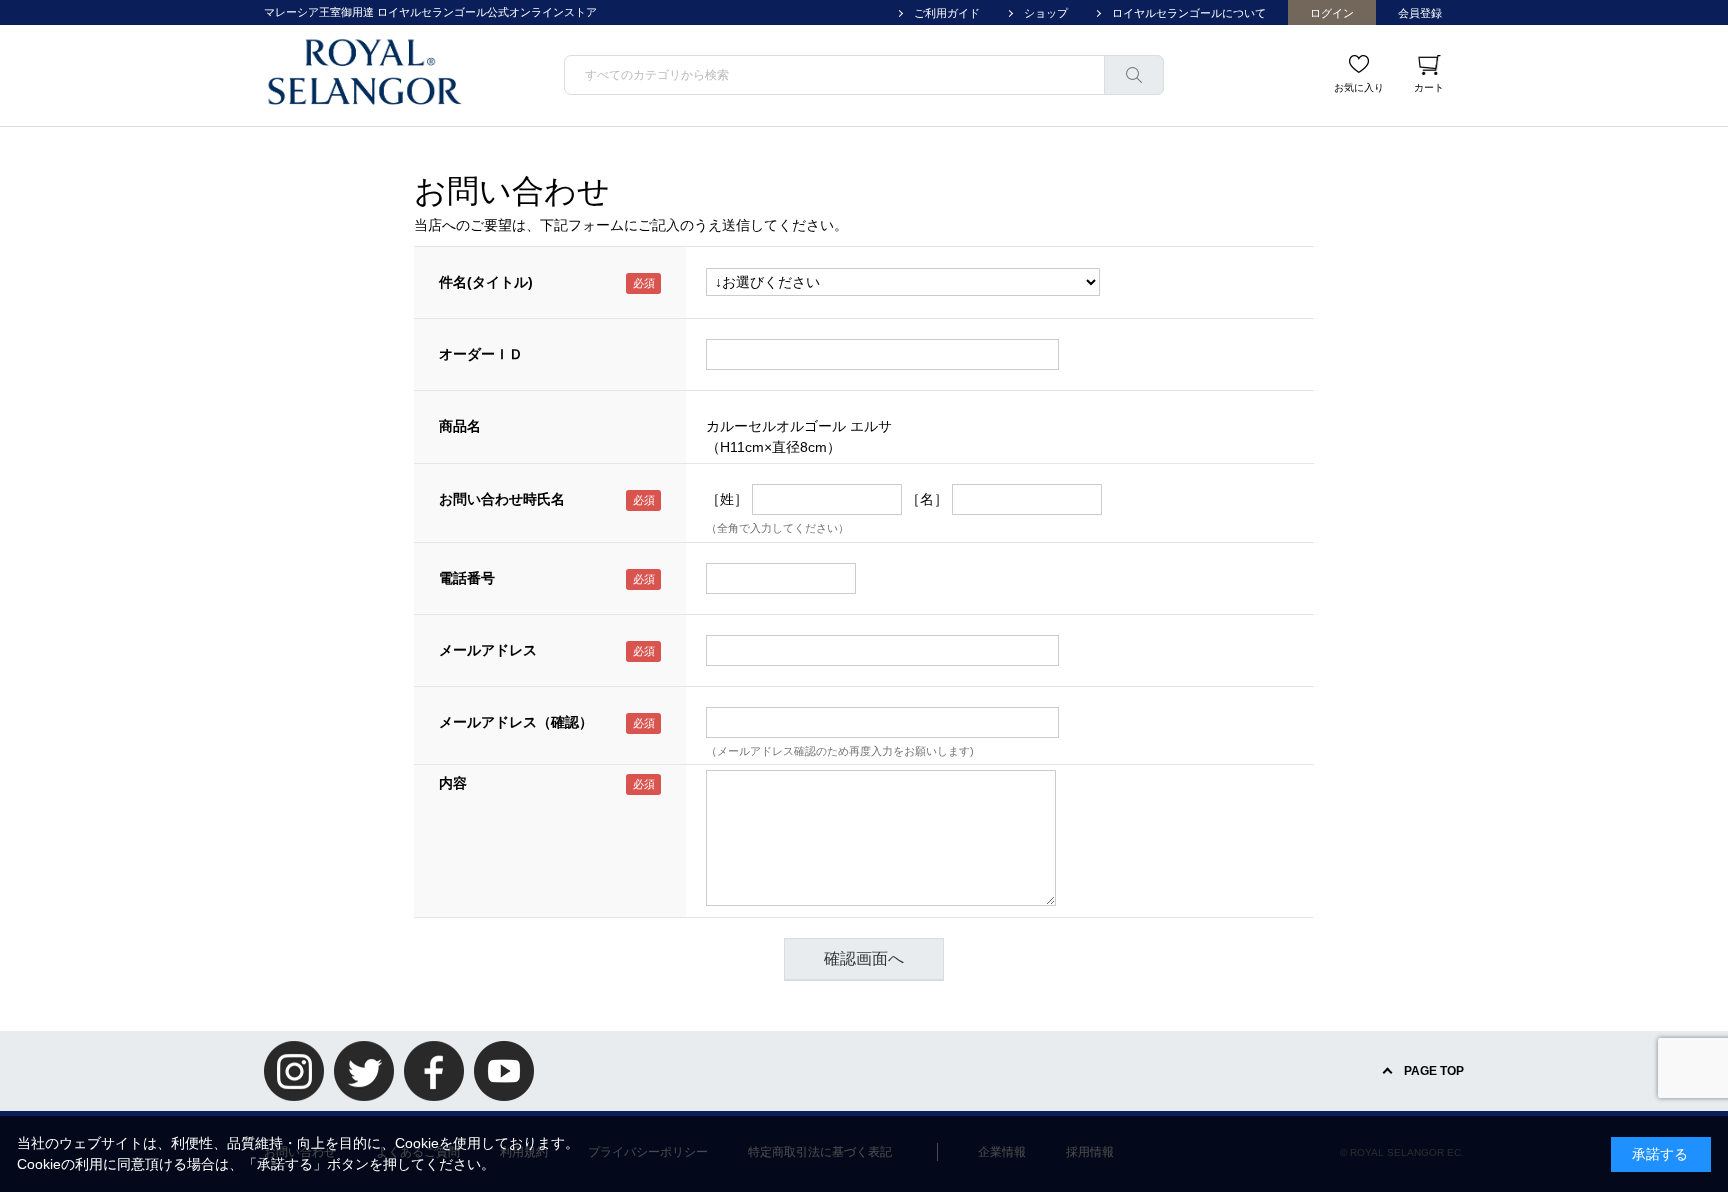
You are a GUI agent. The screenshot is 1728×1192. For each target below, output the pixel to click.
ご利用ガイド (947, 13)
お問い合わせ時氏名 (502, 499)
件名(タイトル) (486, 282)
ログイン (1332, 13)
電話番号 (467, 578)
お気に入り (1359, 87)
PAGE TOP (1434, 1071)
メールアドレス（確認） (516, 722)
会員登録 (1420, 13)
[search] (1134, 75)
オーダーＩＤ (481, 354)
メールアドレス (488, 650)
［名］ (927, 499)
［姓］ (727, 499)
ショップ (1046, 13)
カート (1429, 87)
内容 (453, 783)
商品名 (460, 426)
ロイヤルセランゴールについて (1189, 13)
